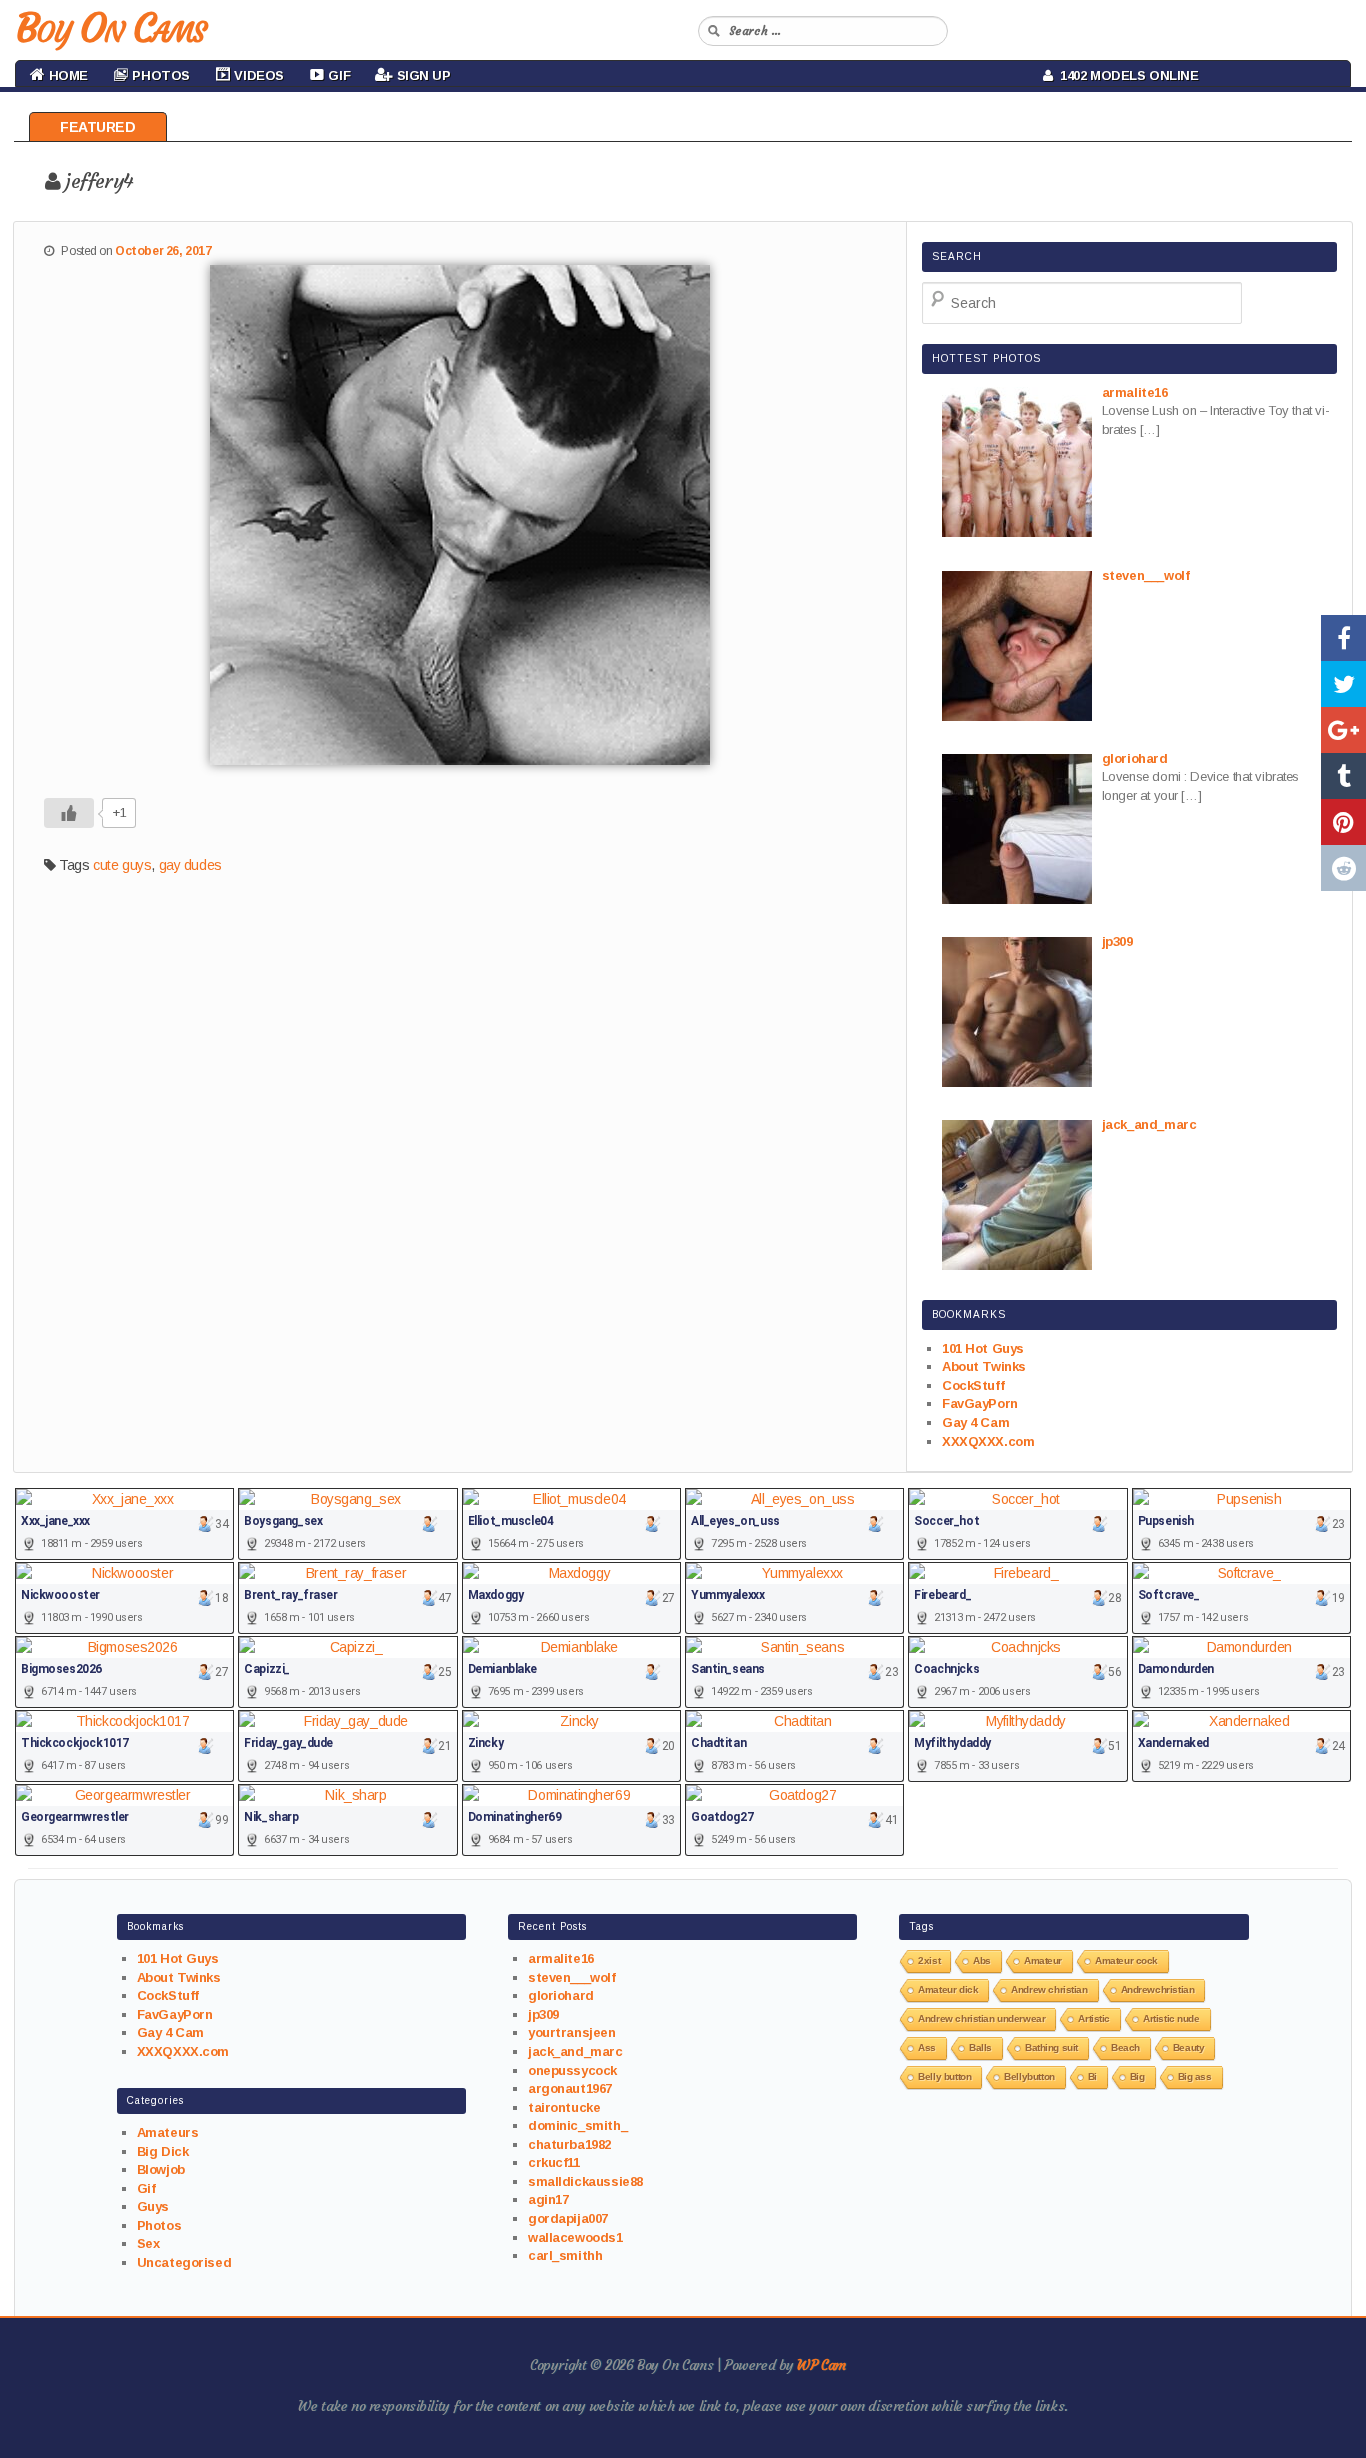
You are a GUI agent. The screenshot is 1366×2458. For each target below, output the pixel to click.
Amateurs (168, 2132)
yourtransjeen (572, 2032)
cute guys (122, 865)
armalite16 (561, 1958)
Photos (159, 2225)
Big (1137, 2076)
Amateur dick (948, 1989)
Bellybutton (1029, 2076)
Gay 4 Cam (975, 1422)
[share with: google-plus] (1343, 730)
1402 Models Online (1126, 75)
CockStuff (973, 1385)
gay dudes (190, 865)
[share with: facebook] (1343, 638)
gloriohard (561, 1995)
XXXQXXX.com (988, 1441)
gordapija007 (568, 2218)
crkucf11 (554, 2162)
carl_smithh (565, 2255)
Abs (982, 1960)
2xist (929, 1960)
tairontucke (564, 2107)
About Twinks (984, 1366)
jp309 (543, 2014)
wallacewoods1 (575, 2237)
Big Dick (163, 2151)
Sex (148, 2243)
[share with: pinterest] (1343, 822)
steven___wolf (572, 1977)
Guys (153, 2206)
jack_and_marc (575, 2051)
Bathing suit (1051, 2047)
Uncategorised (184, 2262)
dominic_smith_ (577, 2125)
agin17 (548, 2199)
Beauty (1188, 2047)
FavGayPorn (980, 1403)
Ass (927, 2047)
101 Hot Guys (983, 1348)
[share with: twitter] (1343, 684)
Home (66, 75)
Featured (98, 127)
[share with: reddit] (1343, 868)
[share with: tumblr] (1343, 776)
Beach (1125, 2047)
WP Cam (821, 2365)
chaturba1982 (569, 2144)
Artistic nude (1171, 2018)
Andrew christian (1049, 1989)
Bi (1092, 2076)
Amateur (1043, 1960)
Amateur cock (1126, 1960)
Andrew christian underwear (981, 2018)
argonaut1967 (570, 2088)
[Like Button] (69, 813)
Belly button (944, 2076)
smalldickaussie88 (585, 2181)
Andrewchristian (1158, 1989)
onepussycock (572, 2070)
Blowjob (161, 2169)
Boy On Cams (110, 28)
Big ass (1195, 2076)
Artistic (1094, 2018)
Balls (980, 2047)
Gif (146, 2188)
